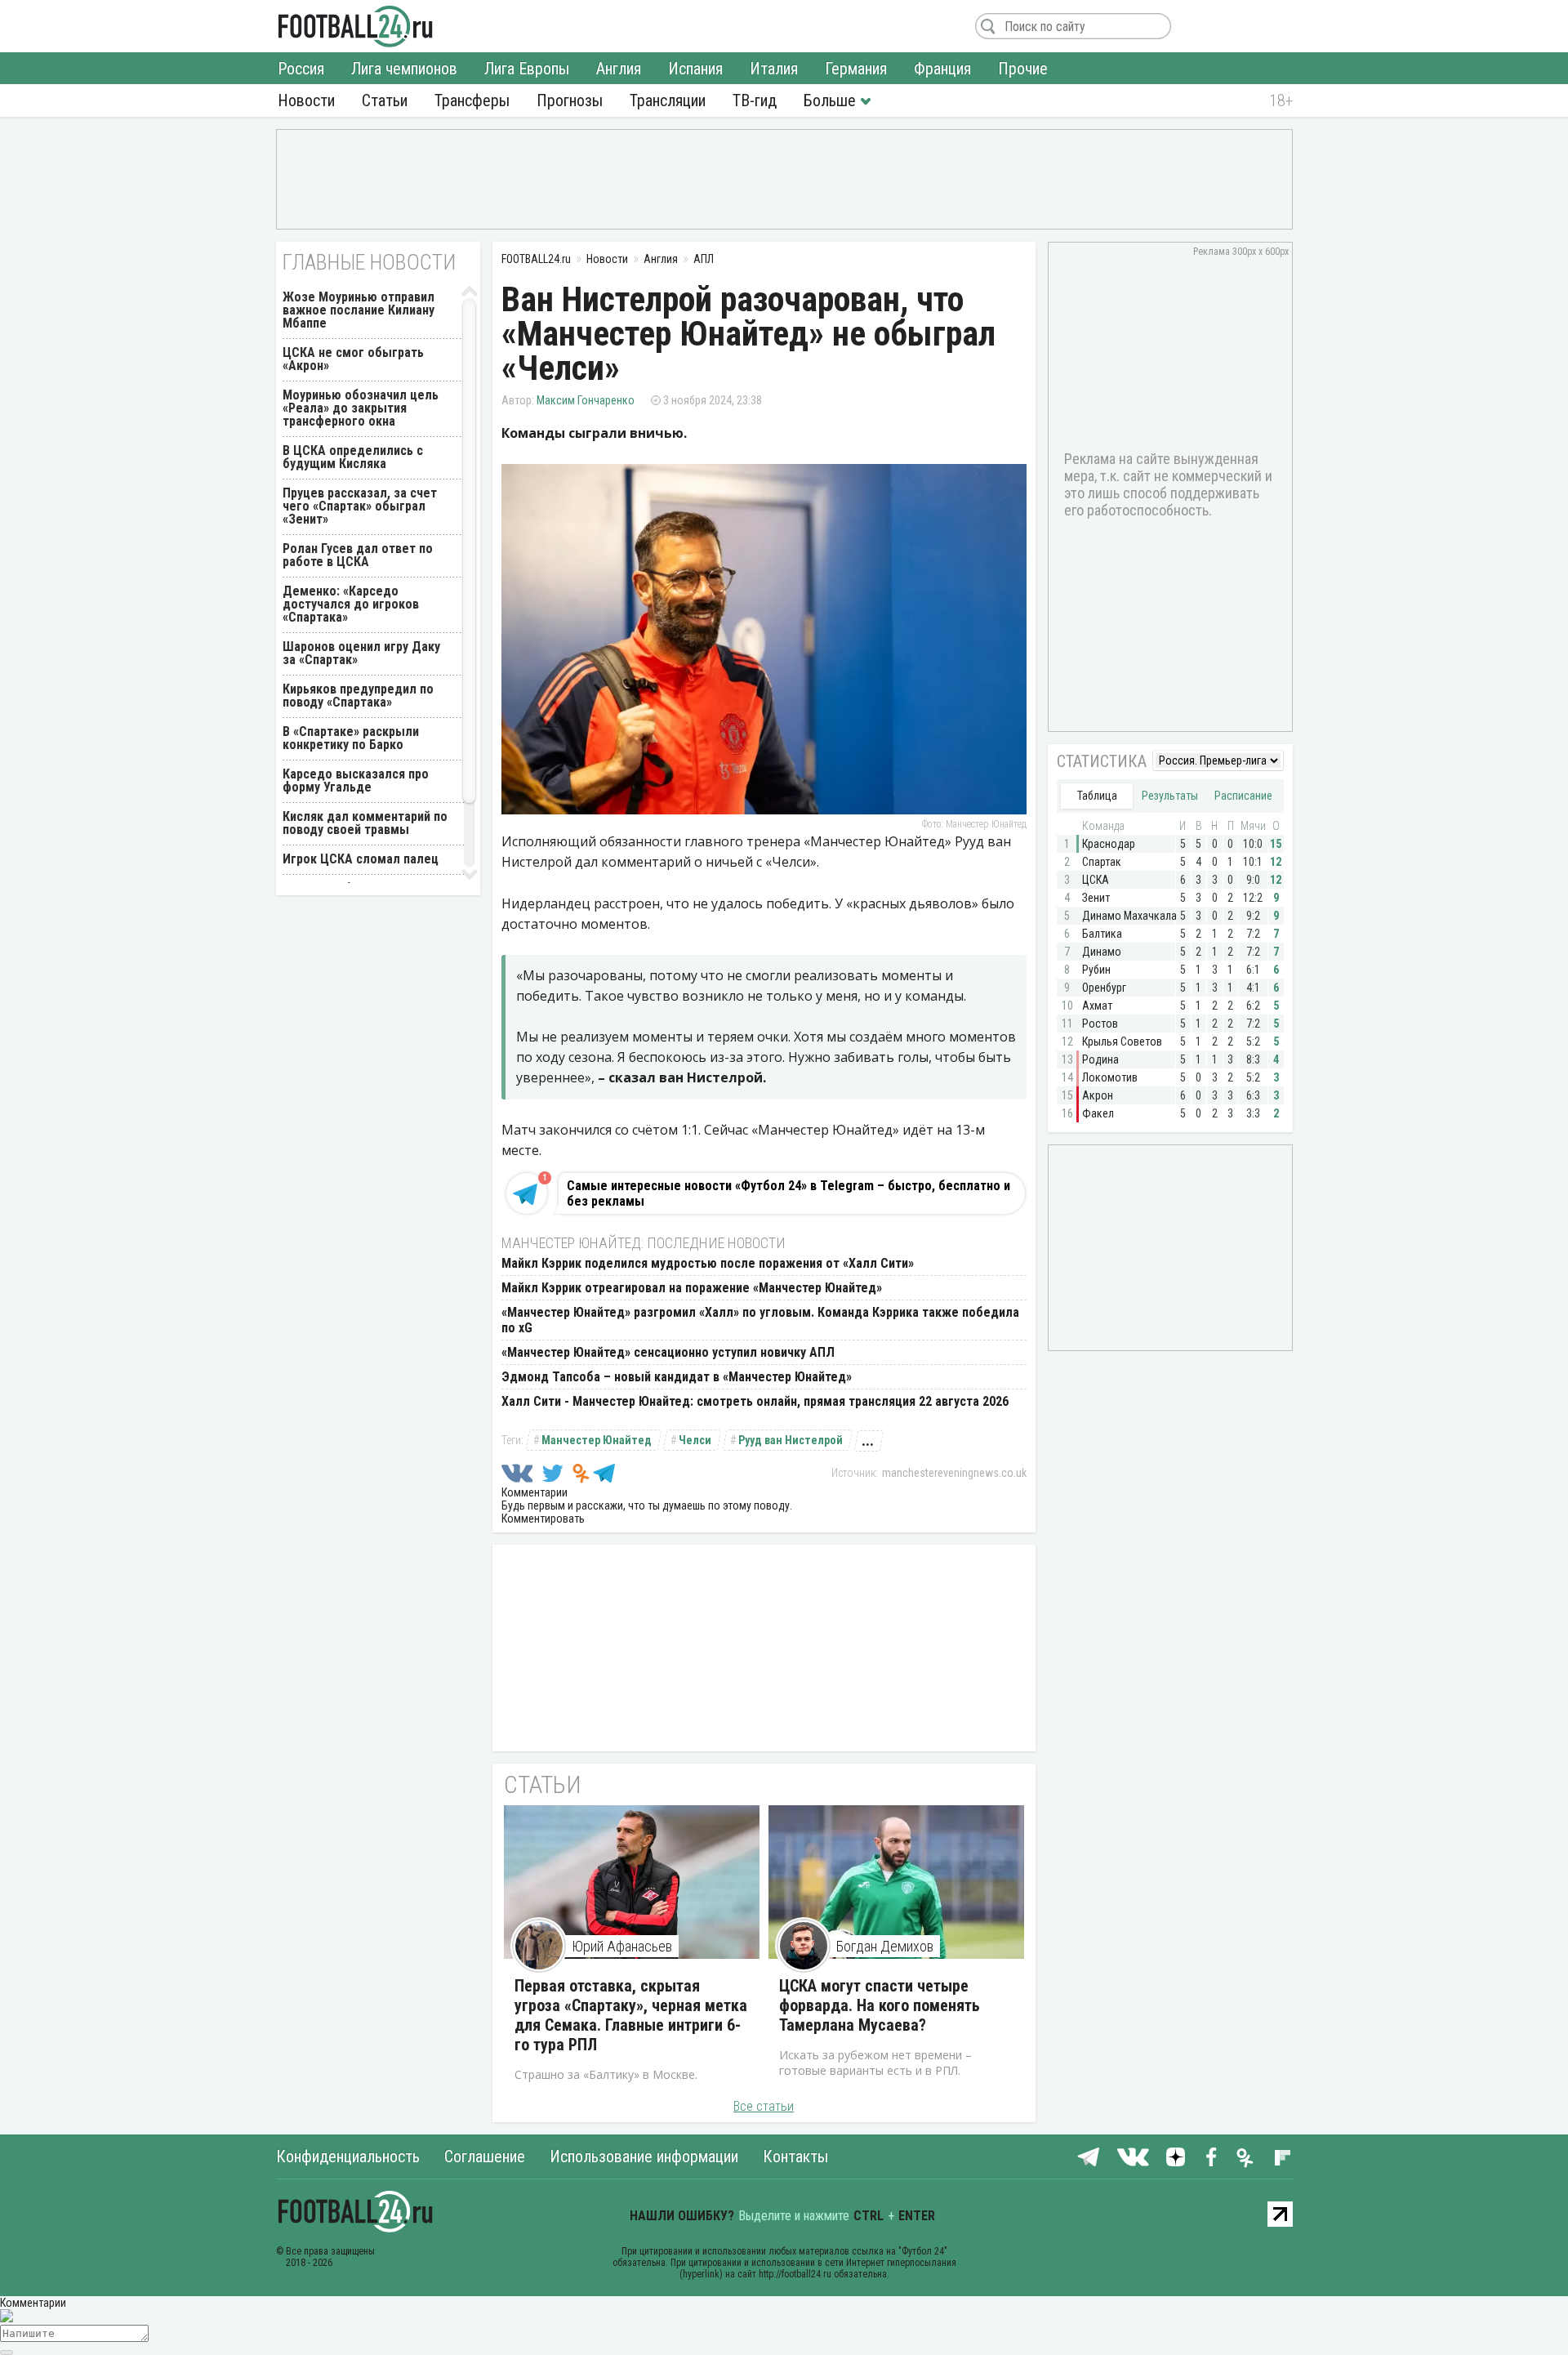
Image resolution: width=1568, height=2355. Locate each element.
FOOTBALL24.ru (356, 26)
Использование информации (644, 2157)
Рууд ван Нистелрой (791, 1440)
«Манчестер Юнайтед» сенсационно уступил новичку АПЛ (668, 1352)
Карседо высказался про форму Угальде (356, 781)
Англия (619, 69)
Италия (774, 69)
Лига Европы (527, 69)
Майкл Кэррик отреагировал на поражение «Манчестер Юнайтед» (692, 1288)
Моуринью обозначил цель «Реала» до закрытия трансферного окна (361, 408)
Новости (306, 100)
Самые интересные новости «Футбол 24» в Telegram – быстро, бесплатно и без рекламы (788, 1193)
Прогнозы (570, 100)
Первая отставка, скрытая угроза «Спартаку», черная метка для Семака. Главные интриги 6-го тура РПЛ (631, 2015)
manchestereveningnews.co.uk (954, 1473)
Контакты (795, 2157)
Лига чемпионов (404, 69)
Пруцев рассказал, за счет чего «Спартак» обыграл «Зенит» (360, 506)
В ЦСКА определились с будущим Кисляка (353, 457)
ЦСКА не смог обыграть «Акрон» (353, 359)
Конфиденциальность (348, 2157)
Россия (301, 69)
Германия (856, 69)
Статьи (385, 100)
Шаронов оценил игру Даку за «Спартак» (361, 653)
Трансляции (668, 100)
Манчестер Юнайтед (597, 1440)
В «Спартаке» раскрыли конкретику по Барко (351, 738)
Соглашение (485, 2157)
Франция (942, 69)
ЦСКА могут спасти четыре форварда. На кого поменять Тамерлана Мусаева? (880, 2005)
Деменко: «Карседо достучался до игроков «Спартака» (351, 604)
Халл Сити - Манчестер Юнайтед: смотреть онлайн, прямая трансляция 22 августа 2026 (755, 1401)
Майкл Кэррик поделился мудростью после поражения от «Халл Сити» (708, 1263)
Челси (695, 1440)
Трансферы (472, 100)
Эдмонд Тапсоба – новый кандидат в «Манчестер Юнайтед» (677, 1377)
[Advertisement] (784, 178)
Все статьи (764, 2106)
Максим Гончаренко (586, 400)
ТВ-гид (755, 100)
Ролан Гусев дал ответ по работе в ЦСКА (358, 555)
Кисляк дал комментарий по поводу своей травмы (365, 823)
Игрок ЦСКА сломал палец (361, 859)
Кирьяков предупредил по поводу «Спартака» (358, 696)
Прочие (1023, 69)
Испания (695, 69)
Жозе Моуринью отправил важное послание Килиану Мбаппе (359, 310)
